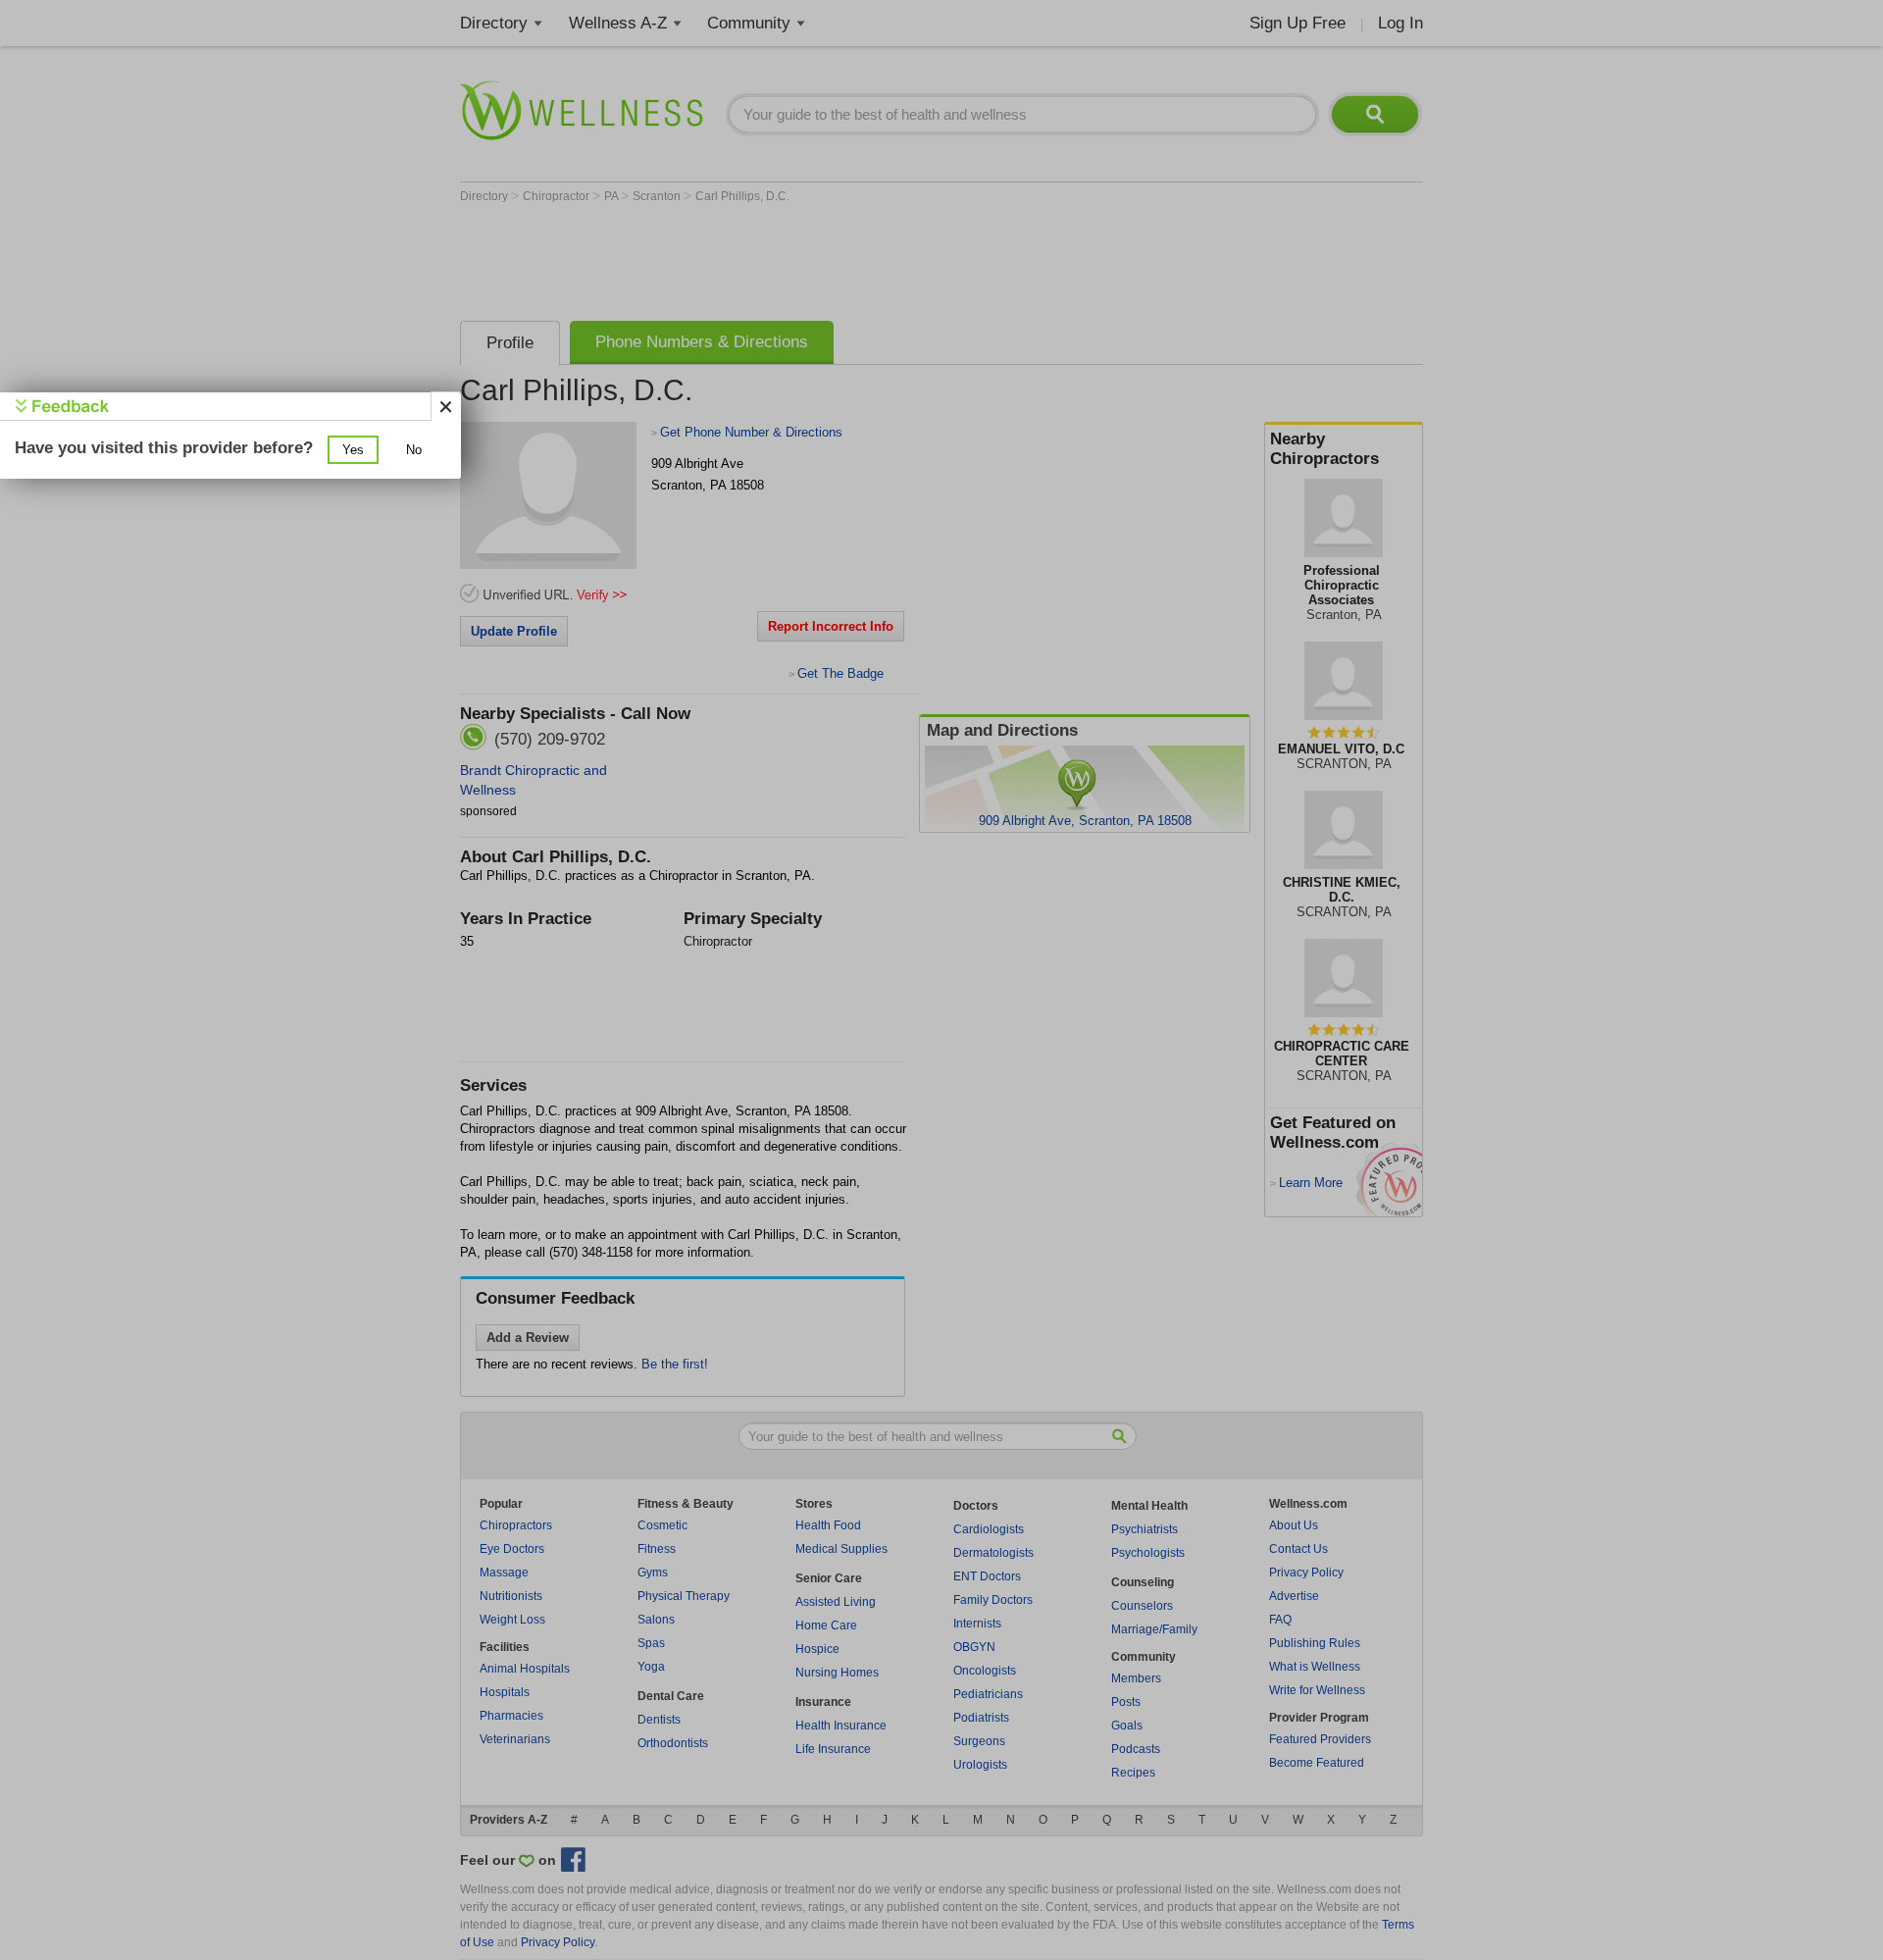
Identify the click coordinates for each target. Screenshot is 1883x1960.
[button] (353, 450)
